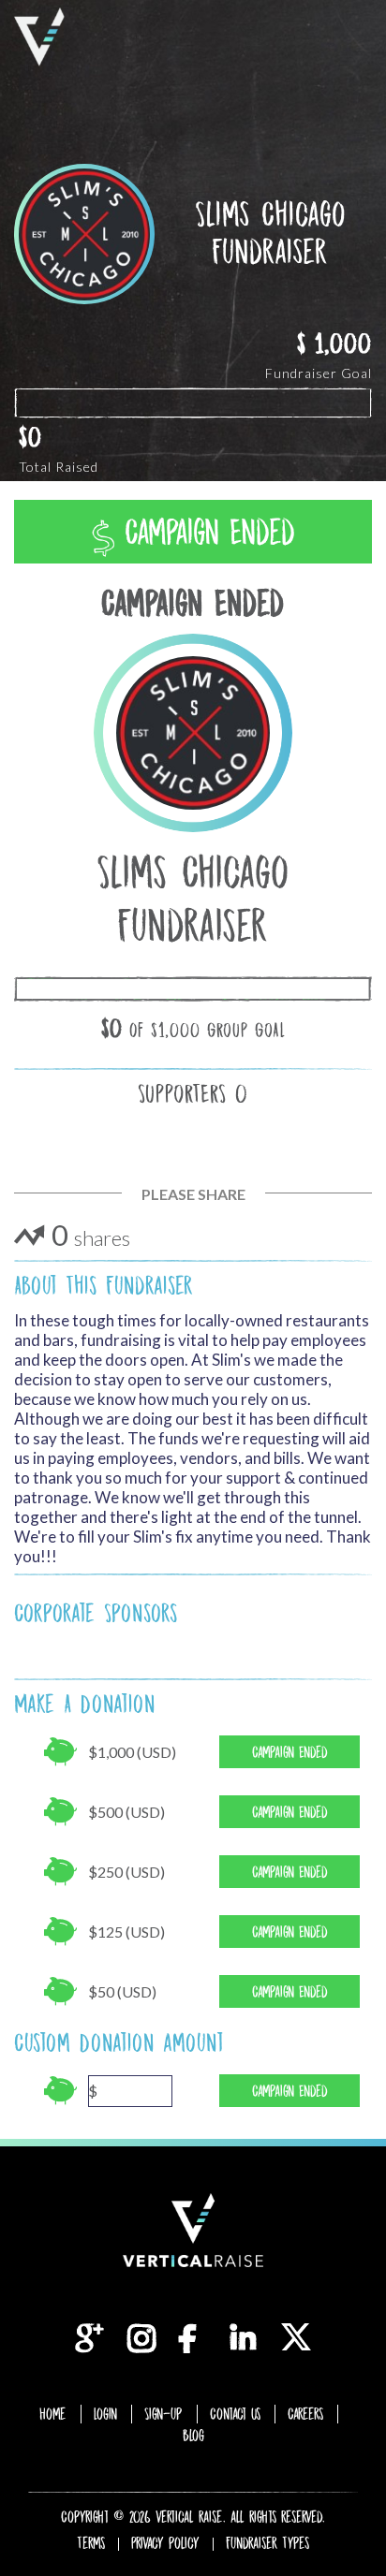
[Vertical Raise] (39, 37)
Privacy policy (165, 2543)
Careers (305, 2414)
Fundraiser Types (267, 2543)
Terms (91, 2543)
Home (53, 2414)
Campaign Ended (205, 532)
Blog (193, 2436)
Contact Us (235, 2414)
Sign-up (163, 2414)
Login (105, 2414)
